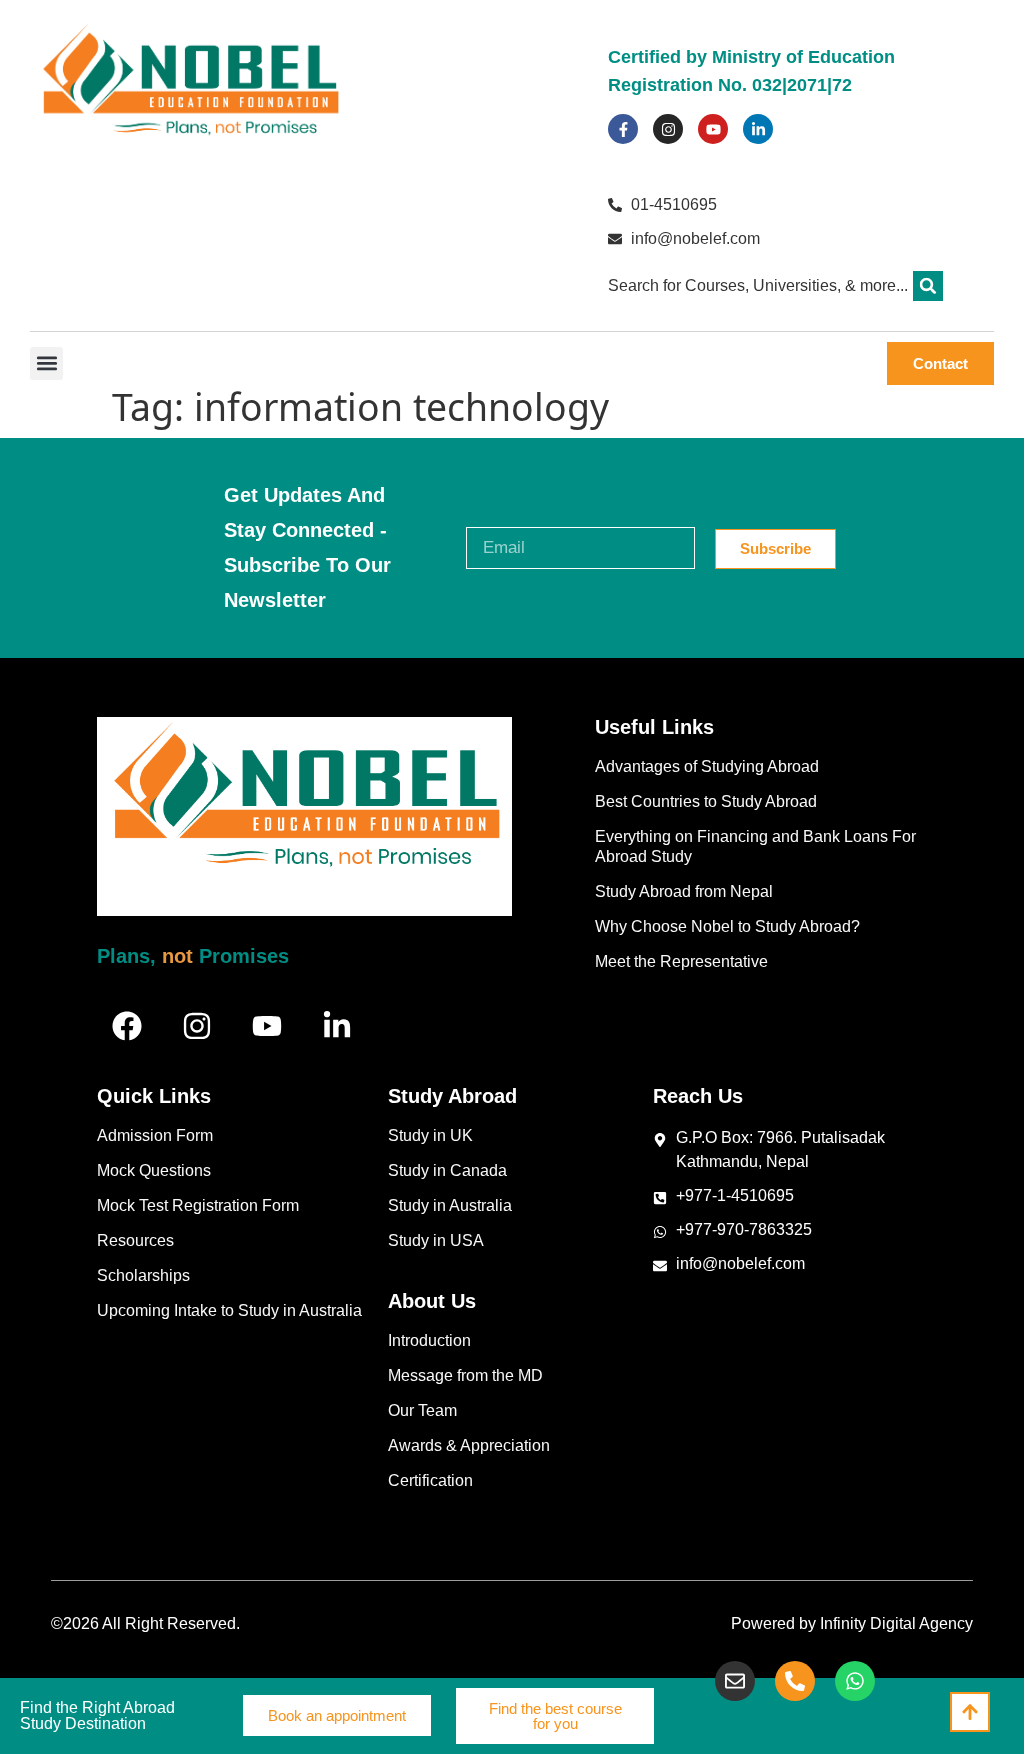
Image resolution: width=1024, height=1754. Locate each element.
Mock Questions (154, 1170)
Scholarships (143, 1275)
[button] (928, 286)
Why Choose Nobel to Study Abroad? (727, 926)
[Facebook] (127, 1026)
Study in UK (430, 1135)
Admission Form (155, 1135)
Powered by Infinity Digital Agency (852, 1623)
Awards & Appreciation (469, 1445)
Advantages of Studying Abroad (707, 766)
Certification (430, 1480)
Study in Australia (450, 1205)
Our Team (422, 1410)
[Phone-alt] (795, 1681)
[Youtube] (713, 129)
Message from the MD (465, 1375)
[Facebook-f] (623, 129)
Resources (135, 1240)
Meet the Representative (681, 961)
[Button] (970, 1712)
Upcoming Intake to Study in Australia (229, 1310)
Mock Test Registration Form (198, 1205)
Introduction (429, 1340)
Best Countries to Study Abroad (706, 801)
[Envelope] (735, 1681)
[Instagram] (668, 129)
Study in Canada (447, 1170)
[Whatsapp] (855, 1681)
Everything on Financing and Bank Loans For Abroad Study (755, 846)
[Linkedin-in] (758, 129)
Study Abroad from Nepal (684, 891)
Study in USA (436, 1240)
